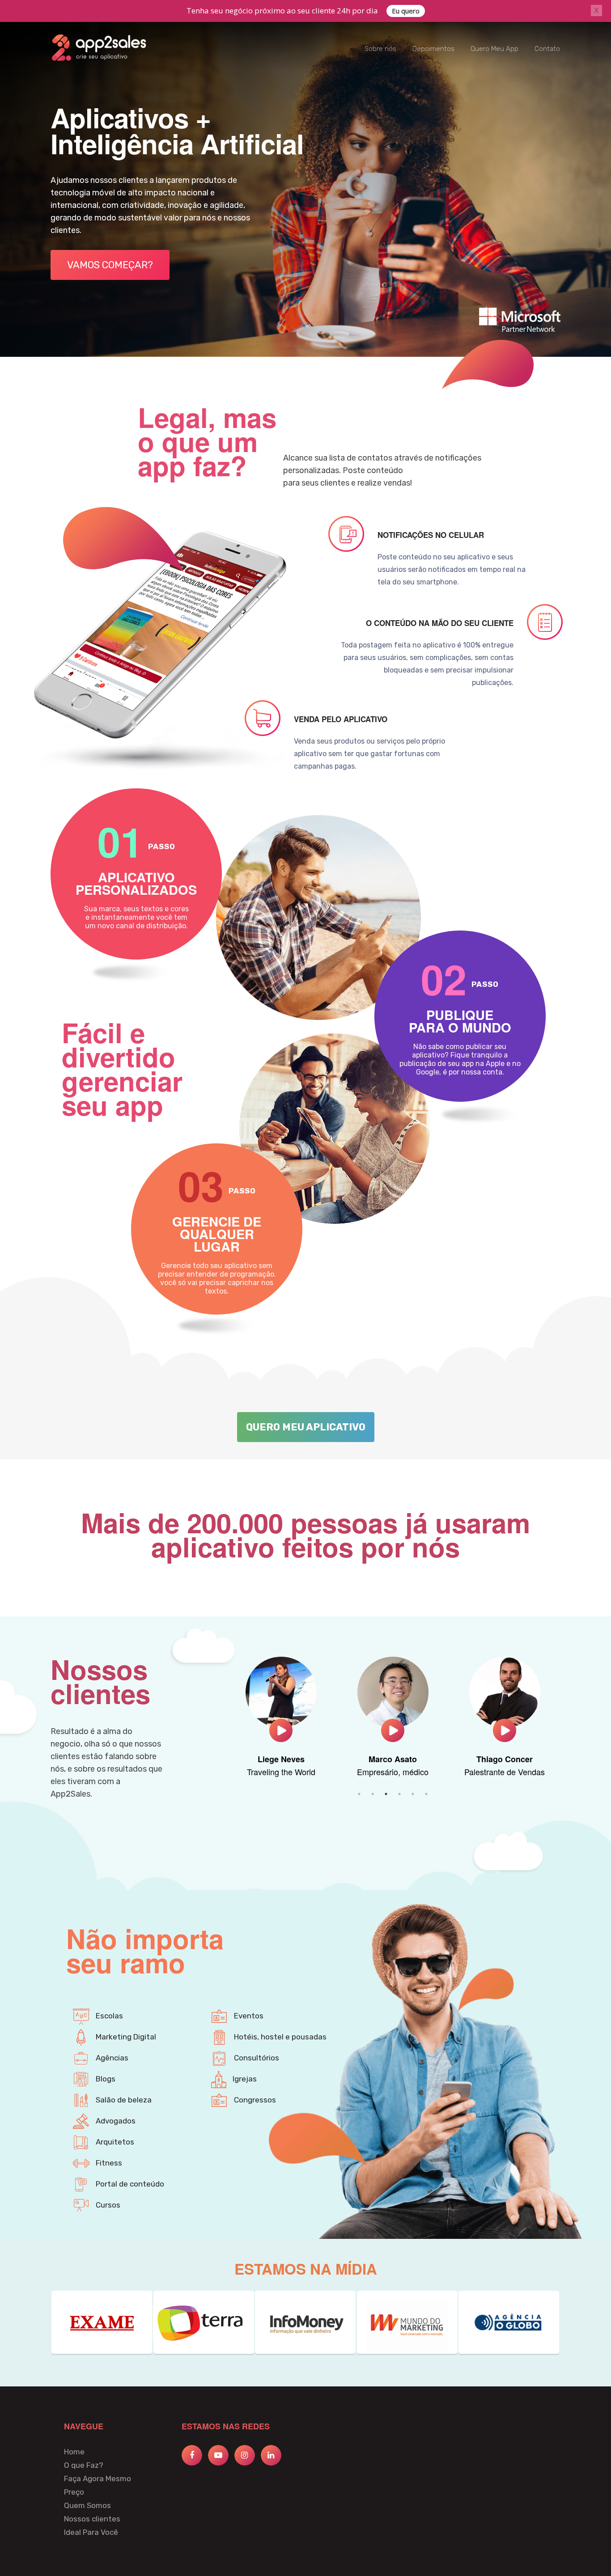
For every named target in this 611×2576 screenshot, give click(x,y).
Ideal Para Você (91, 2532)
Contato (547, 49)
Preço (74, 2492)
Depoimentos (433, 49)
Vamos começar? (110, 265)
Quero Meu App (494, 49)
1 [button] (359, 1794)
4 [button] (399, 1794)
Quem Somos (87, 2505)
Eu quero (406, 11)
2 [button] (373, 1794)
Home (74, 2452)
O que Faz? (84, 2465)
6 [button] (426, 1794)
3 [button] (386, 1794)
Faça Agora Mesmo (98, 2479)
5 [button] (413, 1794)
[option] (281, 1722)
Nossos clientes (92, 2519)
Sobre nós (380, 49)
